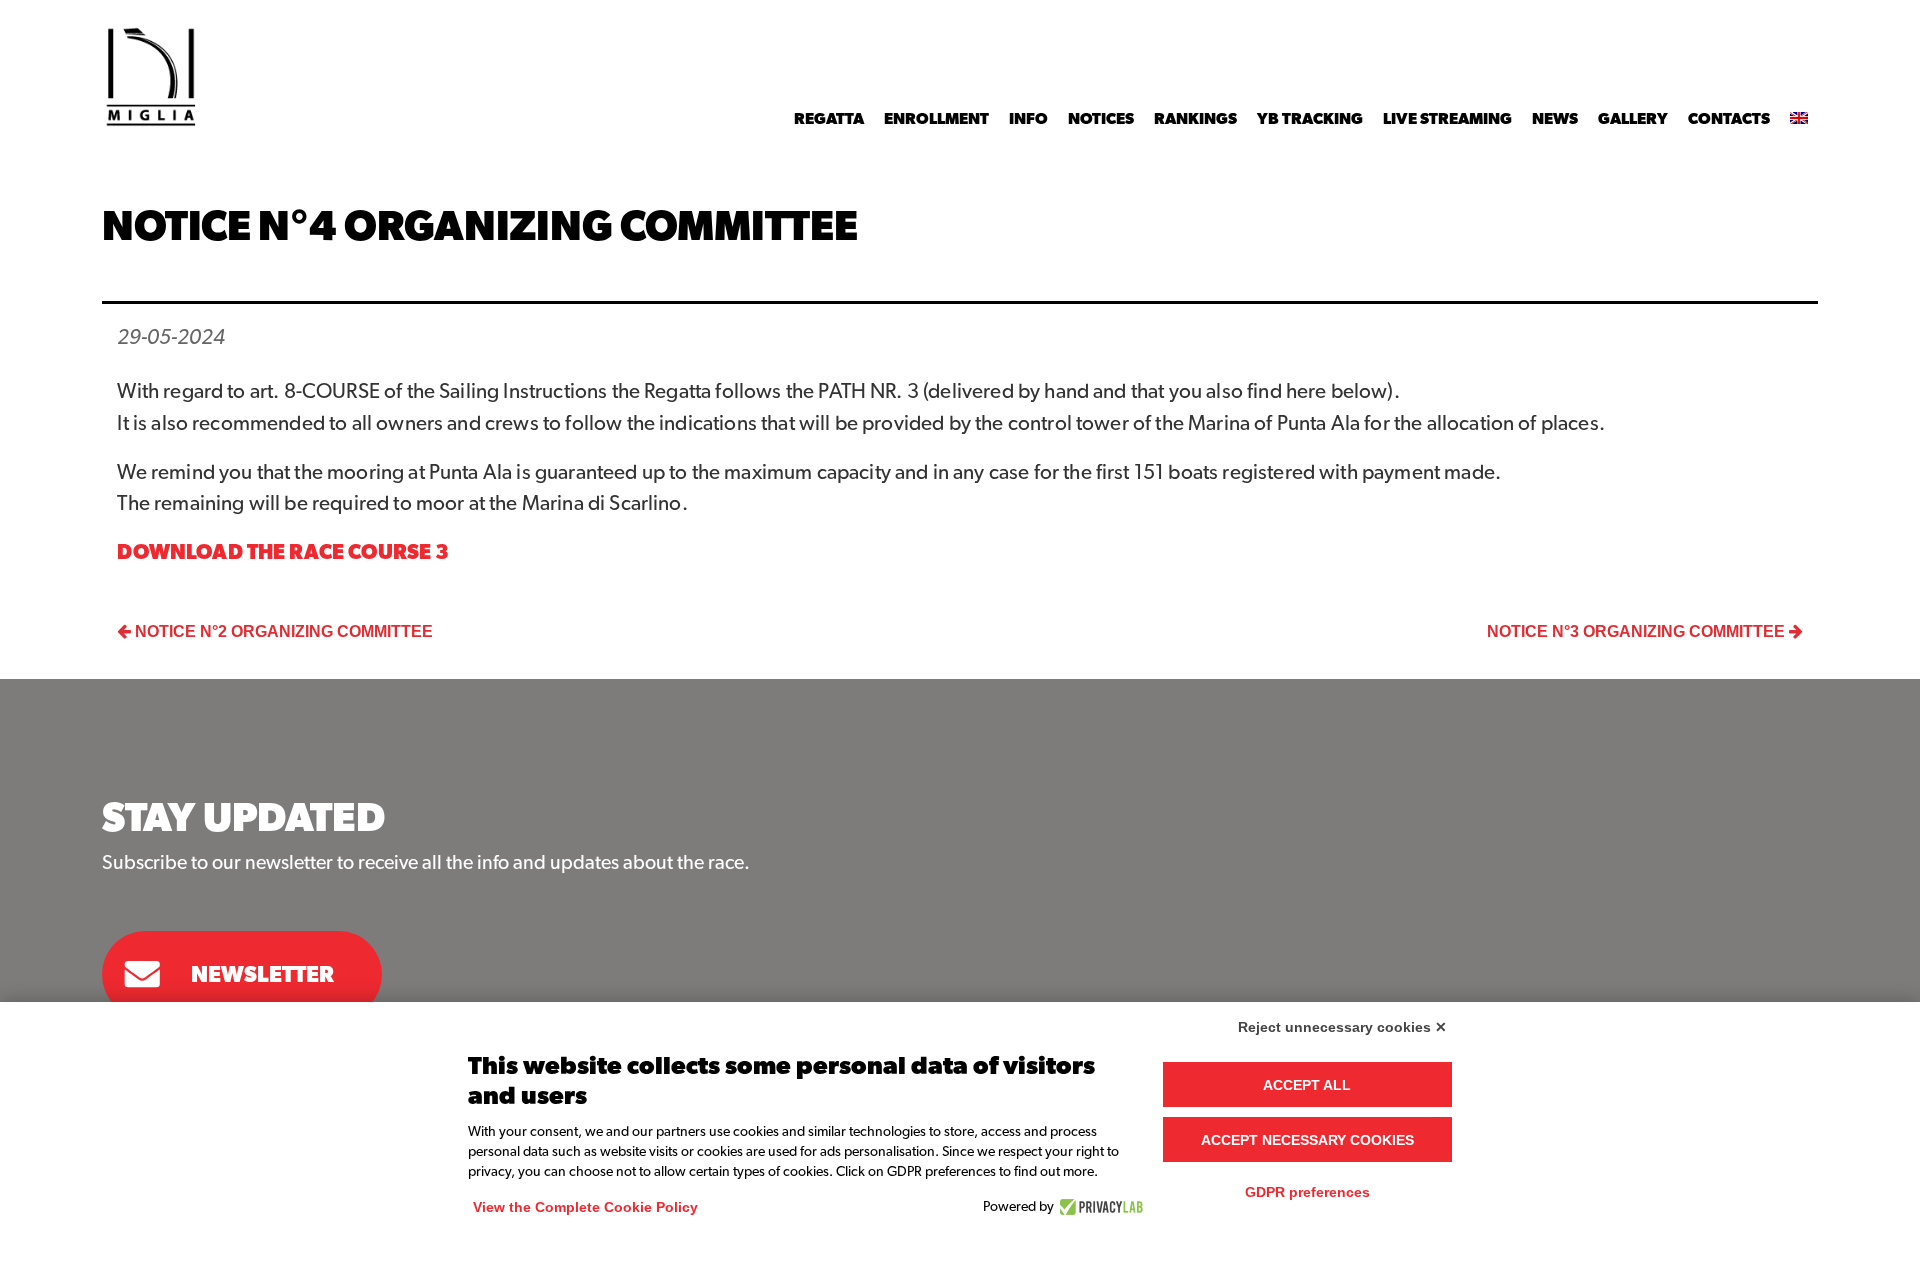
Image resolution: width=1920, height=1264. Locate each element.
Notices (1101, 119)
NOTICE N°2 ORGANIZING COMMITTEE (282, 631)
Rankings (1195, 119)
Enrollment (936, 119)
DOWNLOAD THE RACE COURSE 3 (283, 552)
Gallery (1633, 119)
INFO (1028, 119)
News (1555, 119)
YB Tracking (1310, 119)
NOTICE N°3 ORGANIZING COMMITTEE (1638, 631)
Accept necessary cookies (1307, 1140)
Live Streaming (1447, 119)
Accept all (1307, 1085)
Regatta (829, 119)
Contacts (1729, 119)
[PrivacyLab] (1098, 1207)
